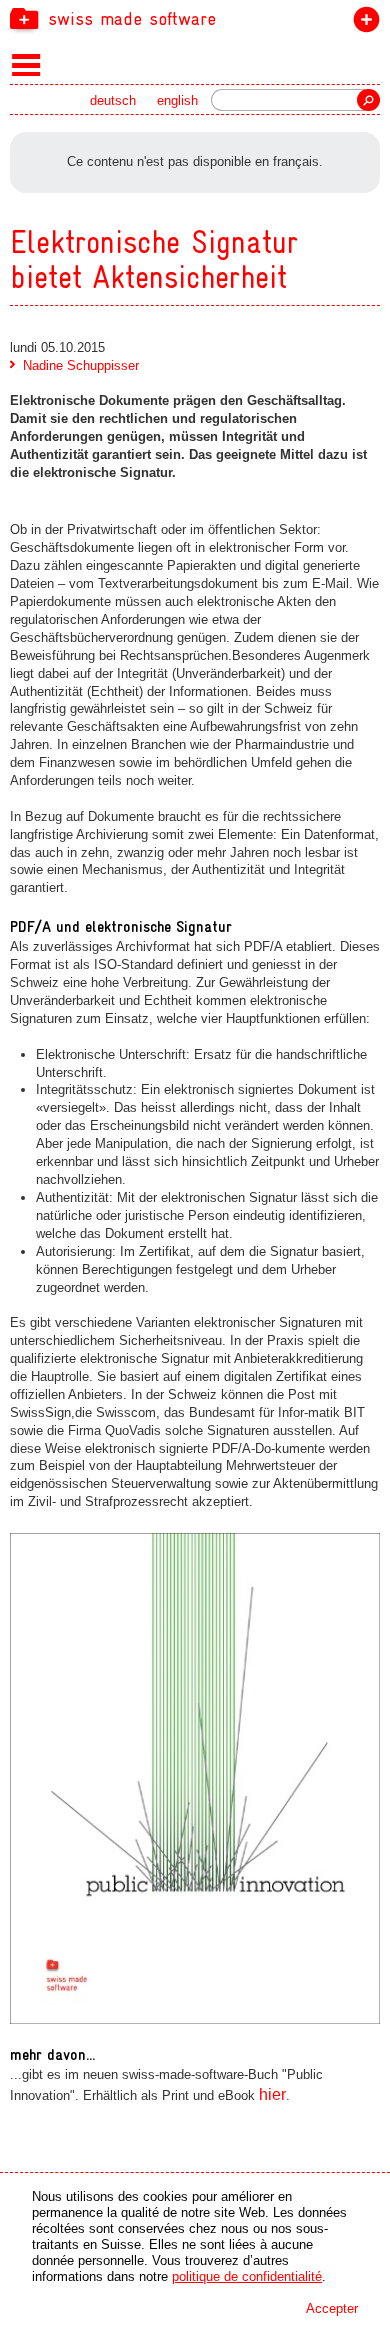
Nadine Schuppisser (81, 365)
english (177, 100)
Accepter (332, 2308)
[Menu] (26, 64)
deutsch (113, 100)
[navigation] (195, 18)
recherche (368, 100)
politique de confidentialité (247, 2276)
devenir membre (362, 23)
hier (272, 2094)
